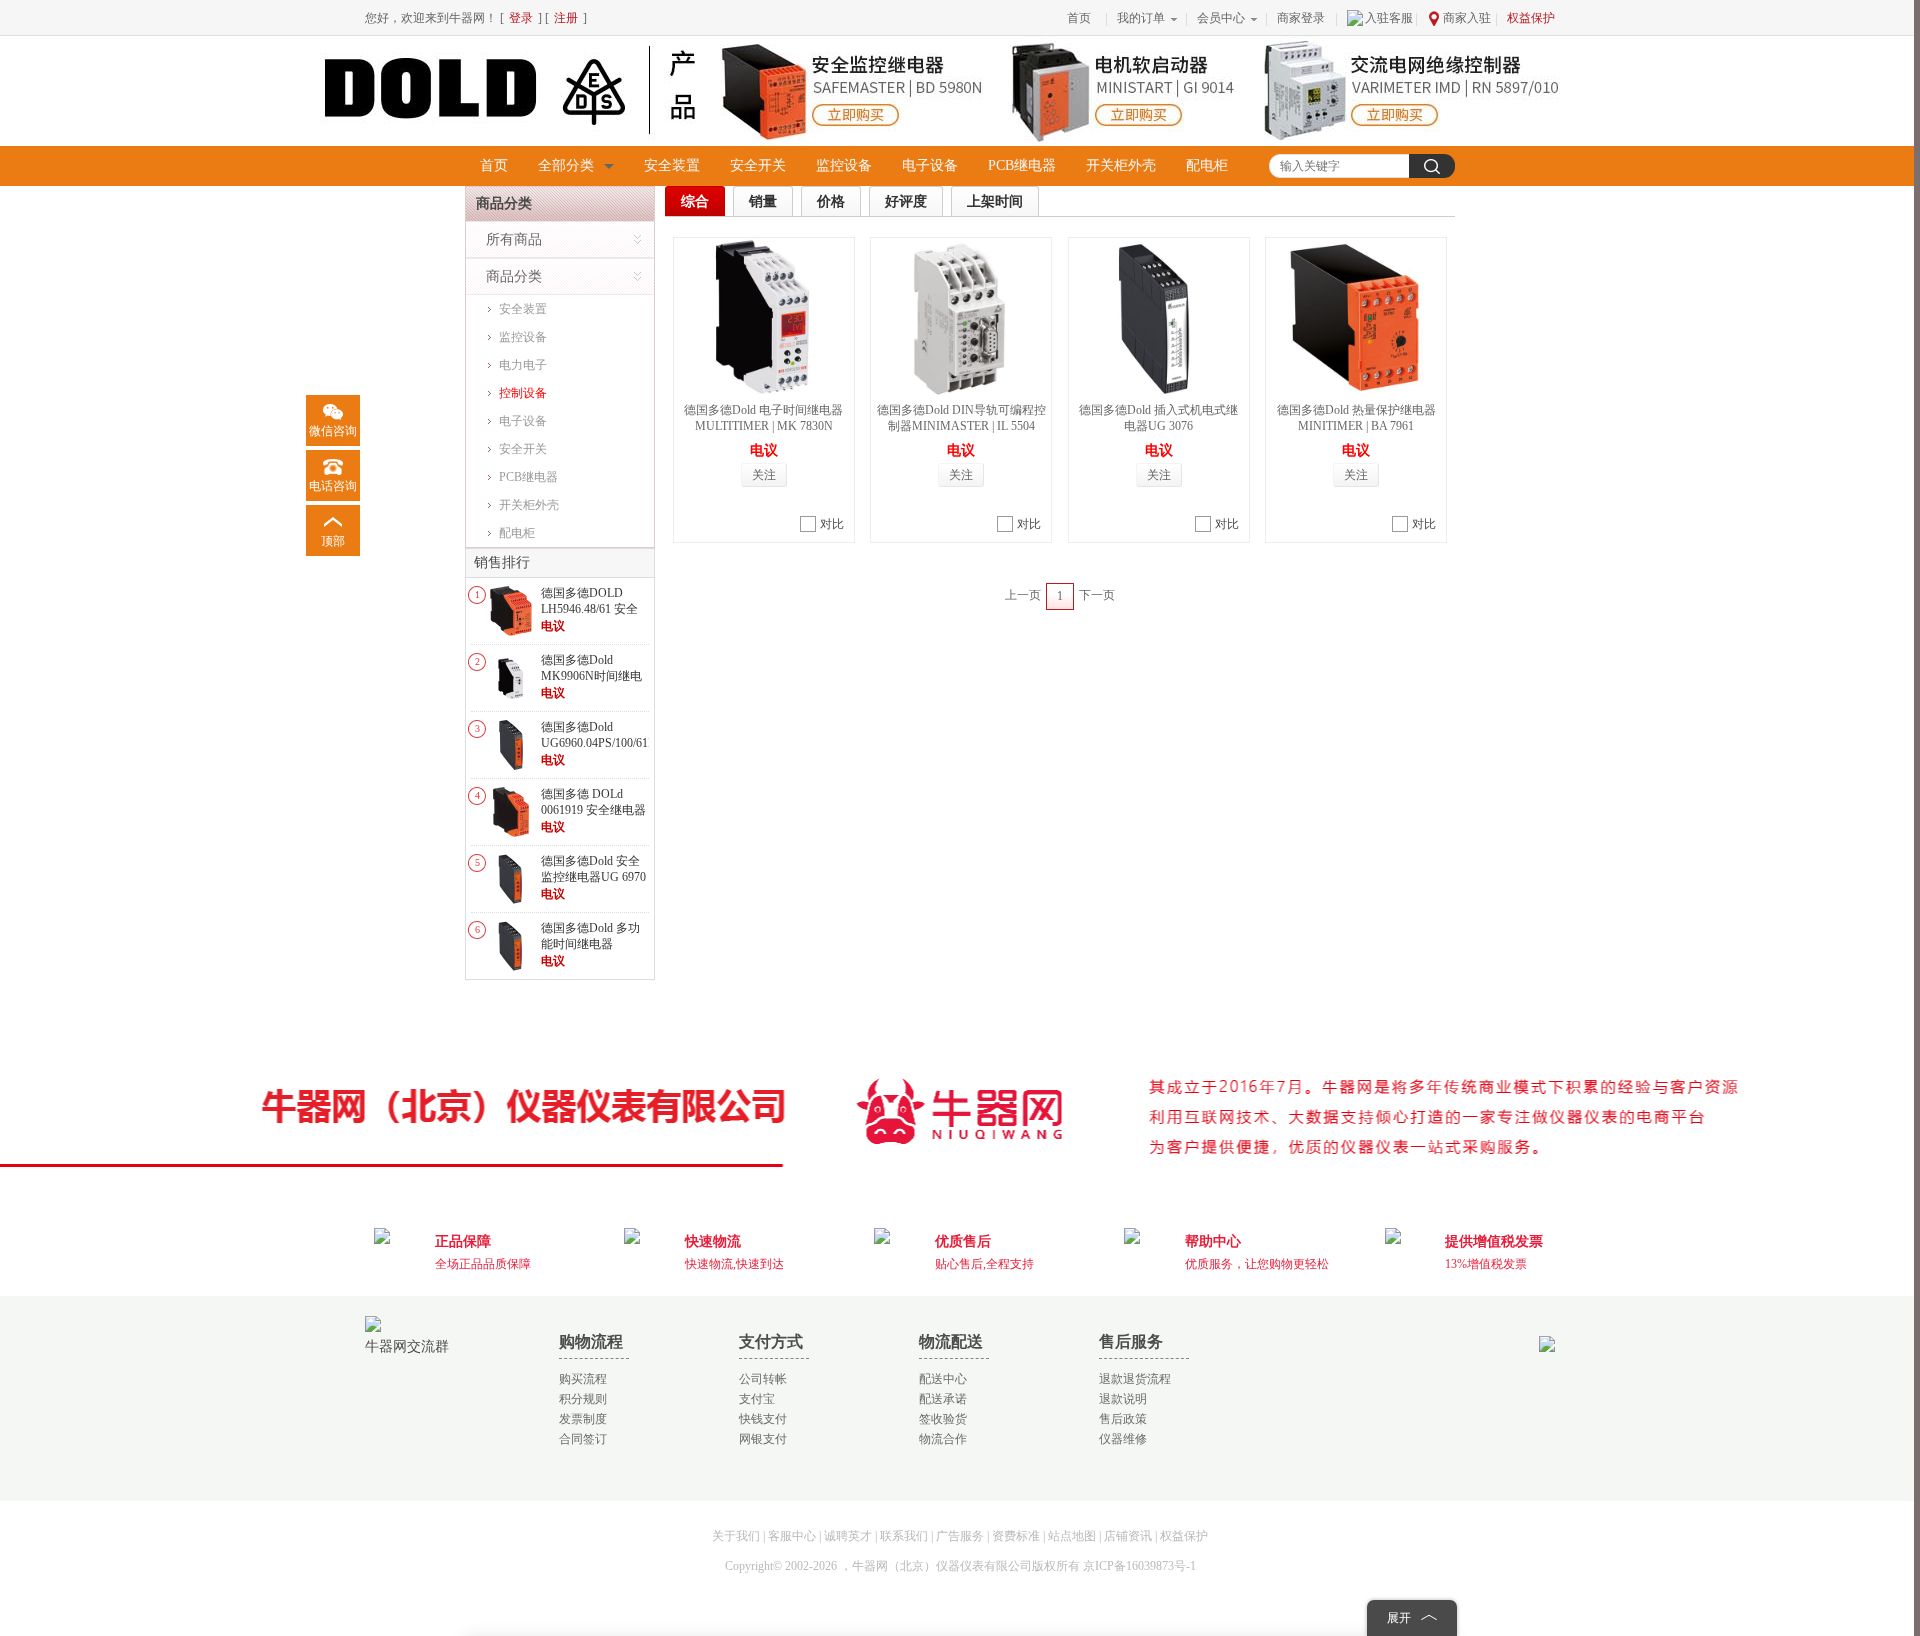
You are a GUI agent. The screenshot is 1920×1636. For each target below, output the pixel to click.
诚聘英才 (848, 1536)
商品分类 (514, 276)
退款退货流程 (1135, 1379)
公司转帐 (763, 1379)
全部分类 (566, 165)
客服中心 (792, 1536)
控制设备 (523, 393)
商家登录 (1301, 18)
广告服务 (960, 1536)
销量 (763, 201)
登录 (521, 18)
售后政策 (1123, 1419)
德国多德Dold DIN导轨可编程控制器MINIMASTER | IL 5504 (961, 418)
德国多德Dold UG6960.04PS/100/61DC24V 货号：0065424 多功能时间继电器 (613, 750)
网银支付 (763, 1439)
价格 (831, 201)
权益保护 (1531, 18)
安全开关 (758, 165)
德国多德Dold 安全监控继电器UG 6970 (593, 869)
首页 (1079, 18)
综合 (695, 201)
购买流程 (583, 1379)
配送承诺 (943, 1399)
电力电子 (523, 365)
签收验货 (943, 1419)
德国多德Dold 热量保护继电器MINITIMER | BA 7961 (1356, 418)
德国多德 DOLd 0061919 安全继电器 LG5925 (593, 809)
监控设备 (844, 165)
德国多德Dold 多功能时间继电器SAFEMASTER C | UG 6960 (590, 951)
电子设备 (930, 165)
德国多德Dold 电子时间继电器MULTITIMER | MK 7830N (763, 418)
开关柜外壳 (1121, 165)
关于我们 (736, 1536)
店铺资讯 (1128, 1536)
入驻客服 (1389, 18)
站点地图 (1072, 1536)
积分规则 (583, 1399)
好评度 (906, 201)
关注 (764, 475)
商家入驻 (1467, 18)
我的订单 (1141, 18)
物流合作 (943, 1439)
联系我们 (904, 1536)
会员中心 (1221, 18)
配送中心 (943, 1379)
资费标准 (1016, 1536)
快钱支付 (763, 1419)
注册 (566, 18)
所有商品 (514, 239)
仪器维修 (1123, 1439)
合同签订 (583, 1439)
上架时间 (995, 201)
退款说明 (1123, 1399)
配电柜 (1207, 165)
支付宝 (757, 1399)
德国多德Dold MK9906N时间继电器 (591, 675)
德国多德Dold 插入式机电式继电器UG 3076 (1158, 418)
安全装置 (672, 165)
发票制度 (583, 1419)
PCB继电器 (1022, 165)
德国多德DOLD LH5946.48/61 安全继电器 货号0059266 (593, 608)
